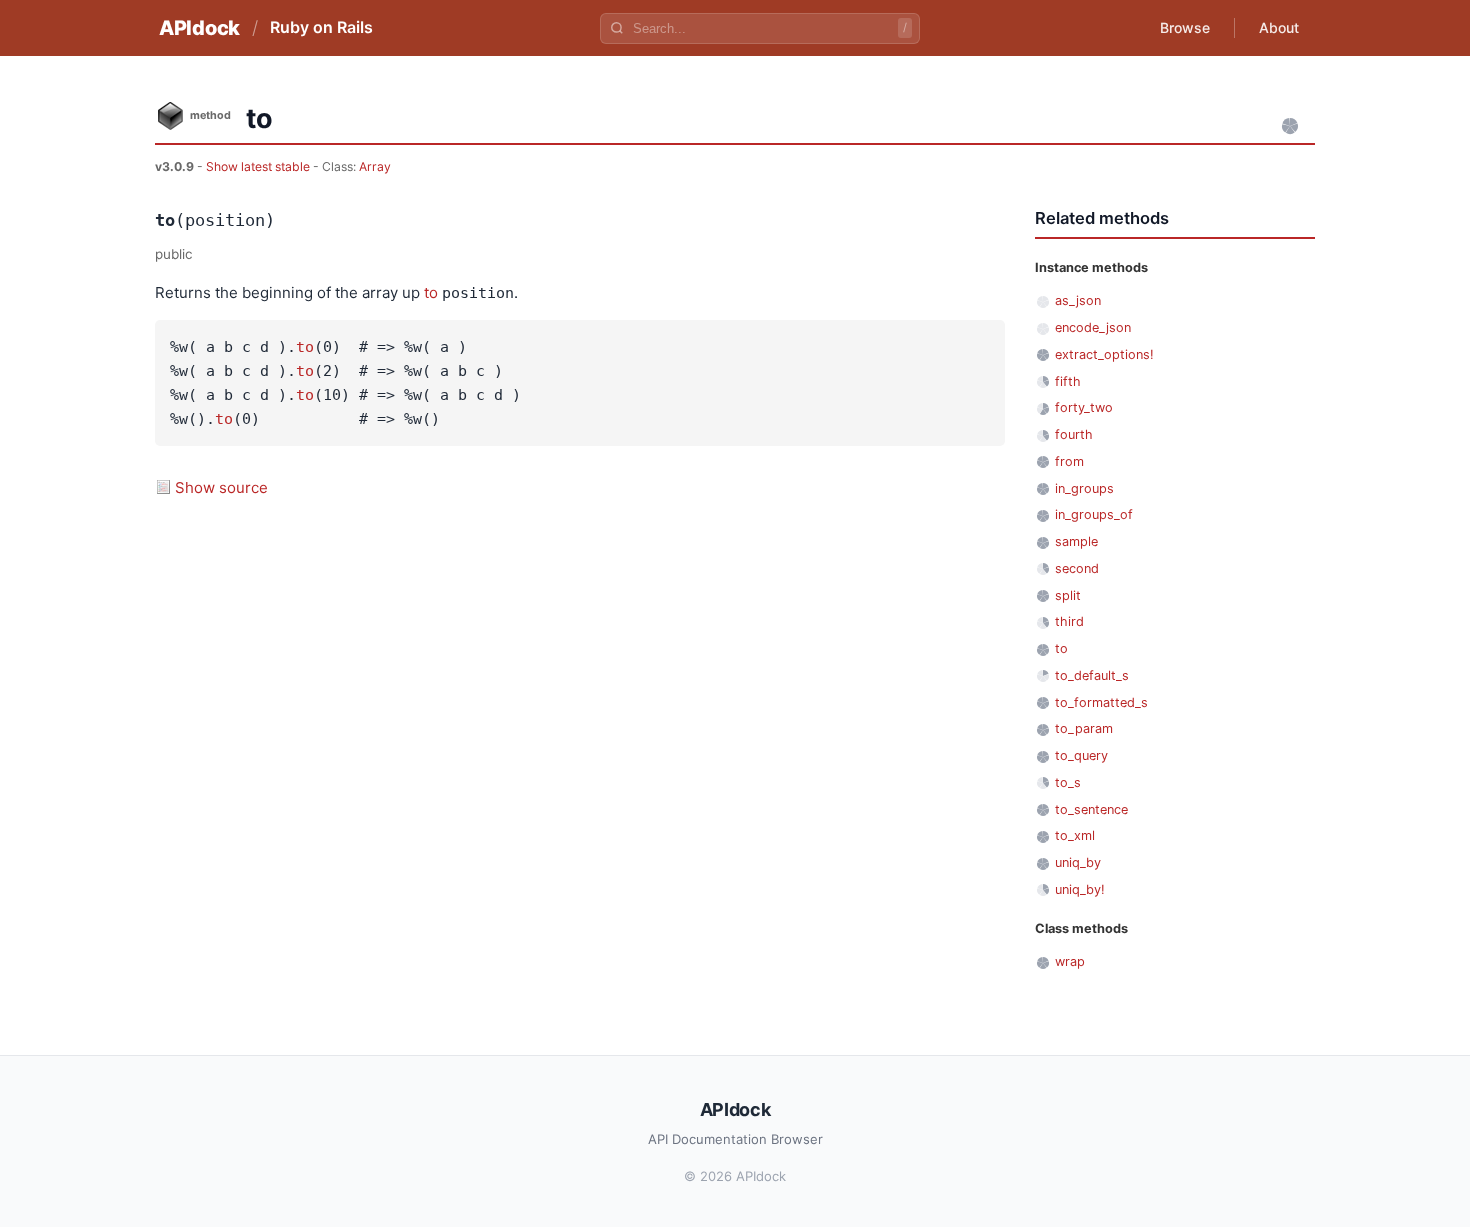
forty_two (1084, 407)
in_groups (1084, 488)
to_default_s (1092, 675)
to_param (1084, 728)
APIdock (199, 28)
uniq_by (1078, 862)
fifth (1068, 381)
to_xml (1075, 835)
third (1069, 621)
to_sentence (1091, 809)
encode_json (1093, 327)
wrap (1070, 961)
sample (1076, 541)
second (1077, 568)
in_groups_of (1094, 514)
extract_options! (1104, 354)
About (1279, 27)
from (1069, 461)
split (1068, 595)
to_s (1068, 782)
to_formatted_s (1101, 702)
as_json (1078, 300)
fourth (1074, 434)
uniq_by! (1080, 889)
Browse (1185, 27)
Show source (221, 487)
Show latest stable (259, 166)
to (431, 292)
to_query (1081, 755)
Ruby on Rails (321, 27)
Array (375, 166)
